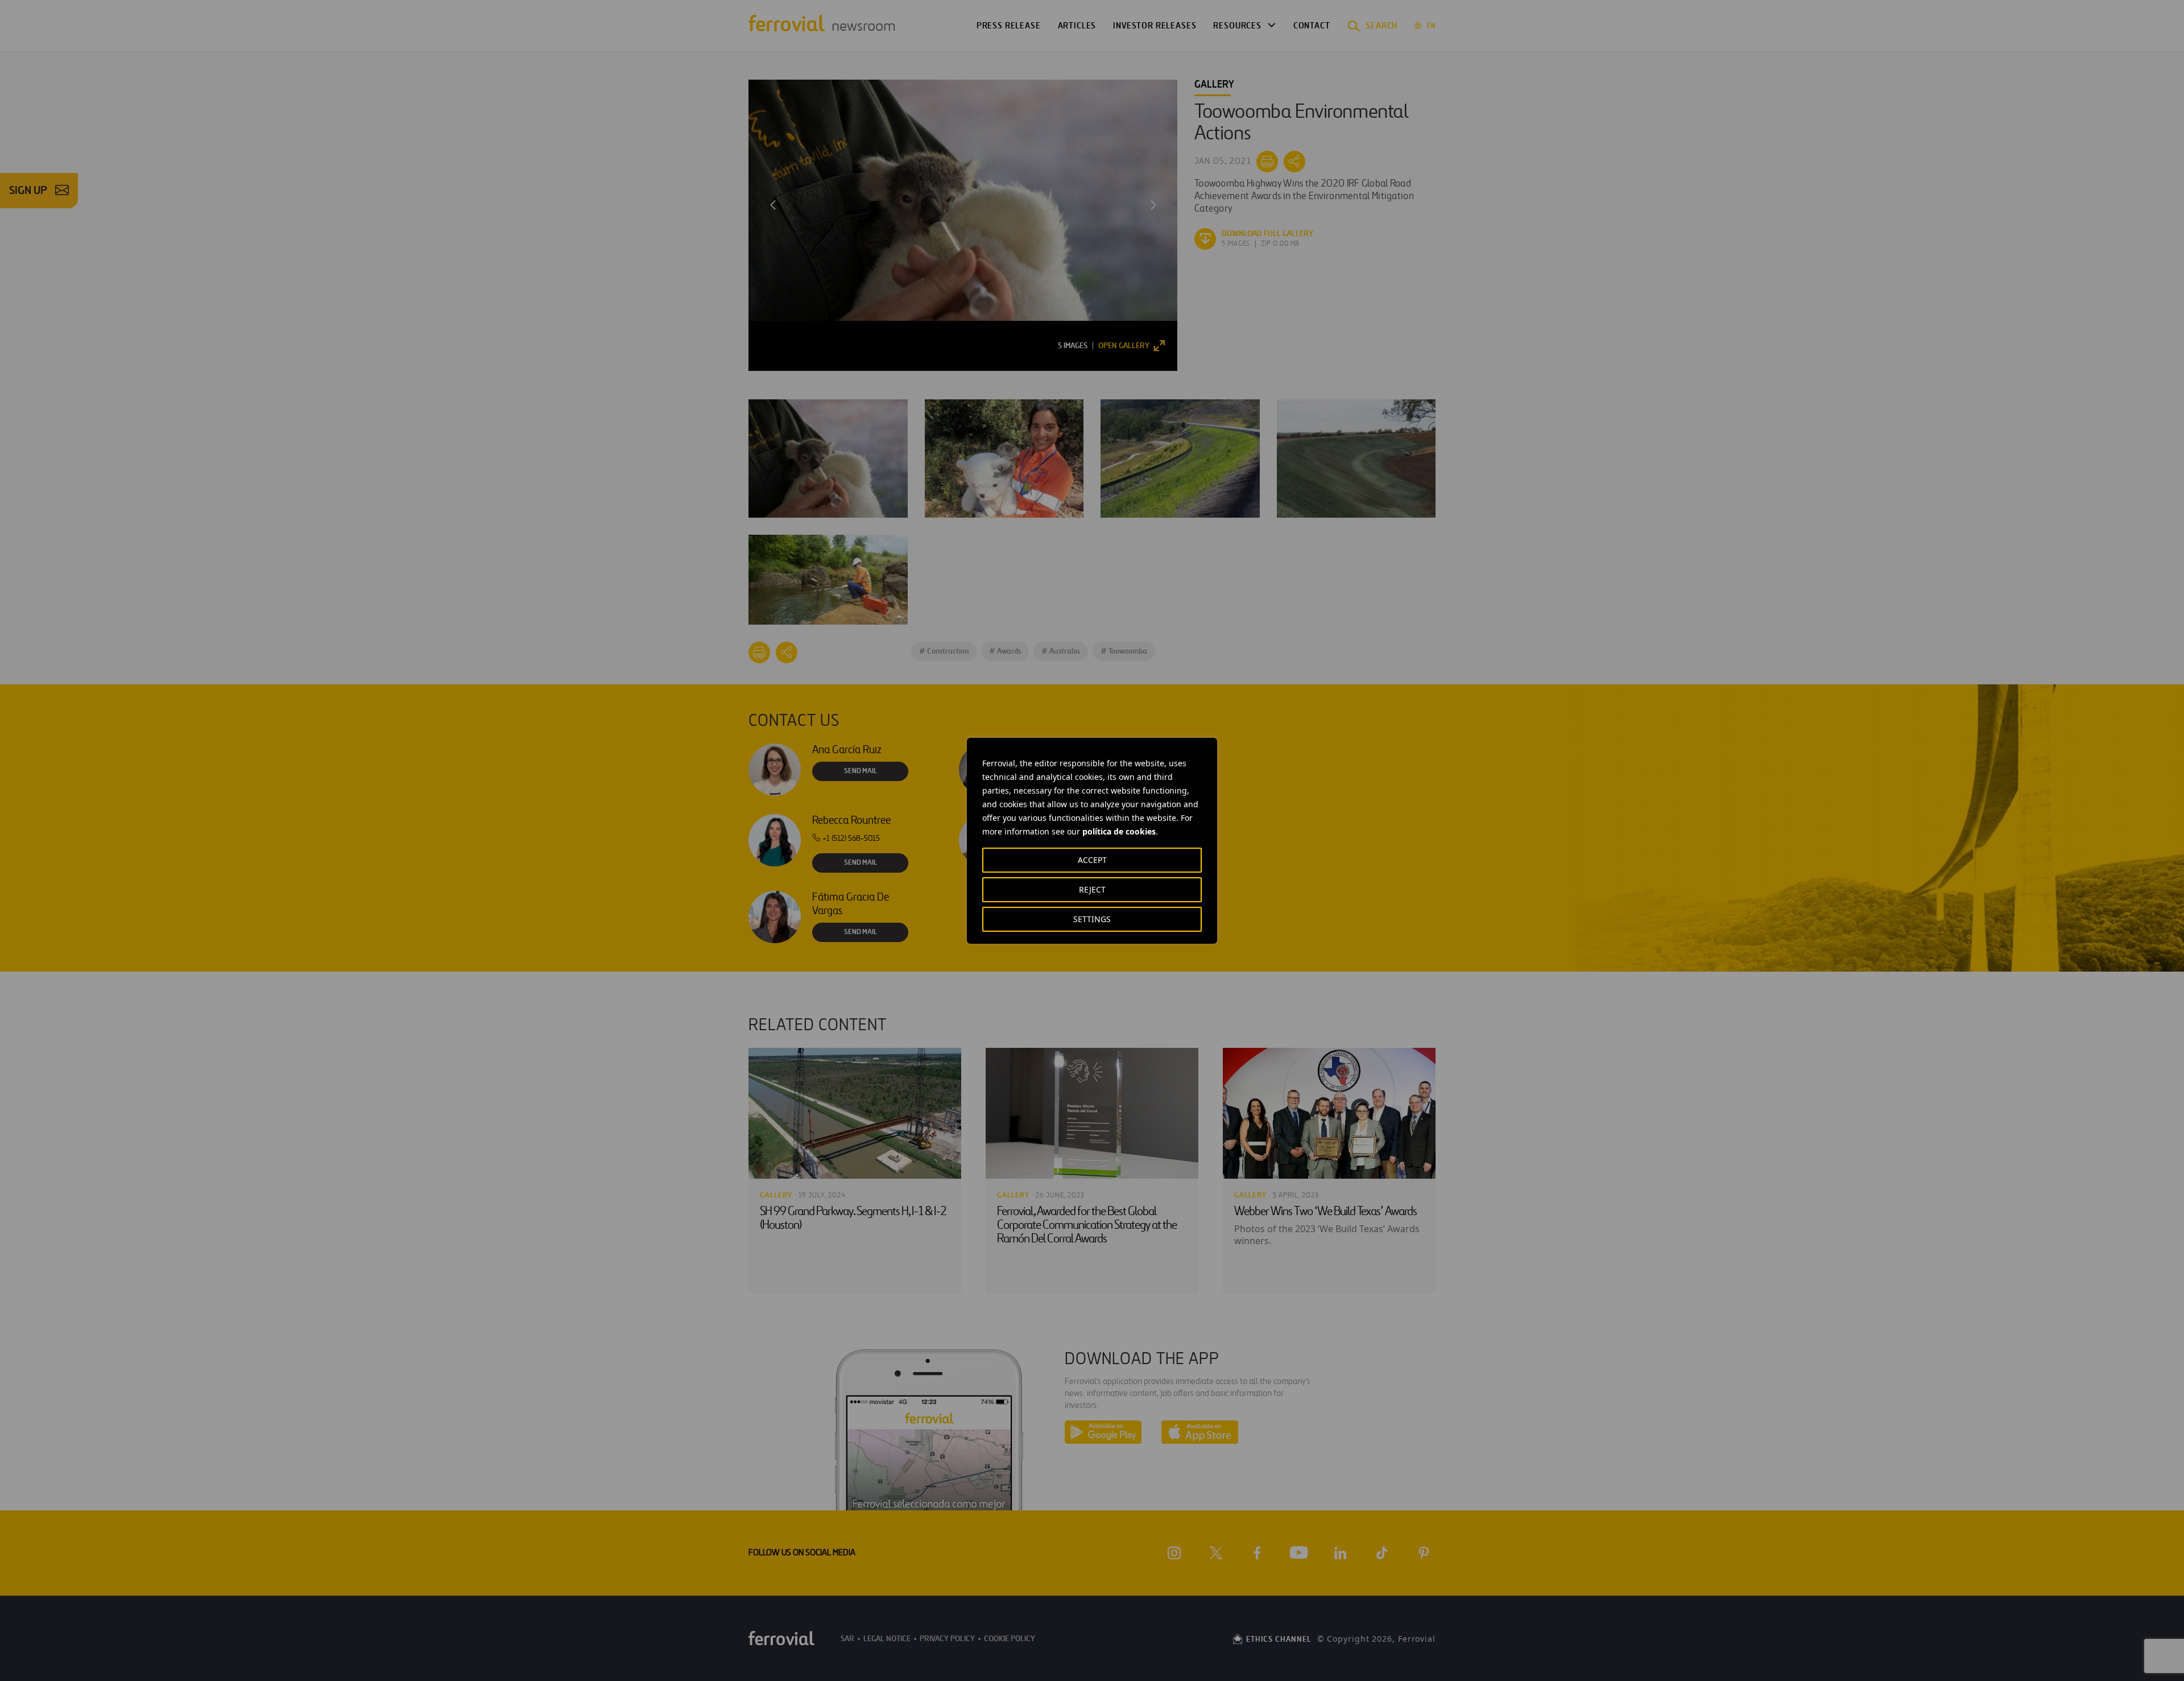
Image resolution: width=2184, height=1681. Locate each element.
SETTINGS (1092, 919)
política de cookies (1119, 831)
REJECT (1092, 889)
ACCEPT (1092, 860)
